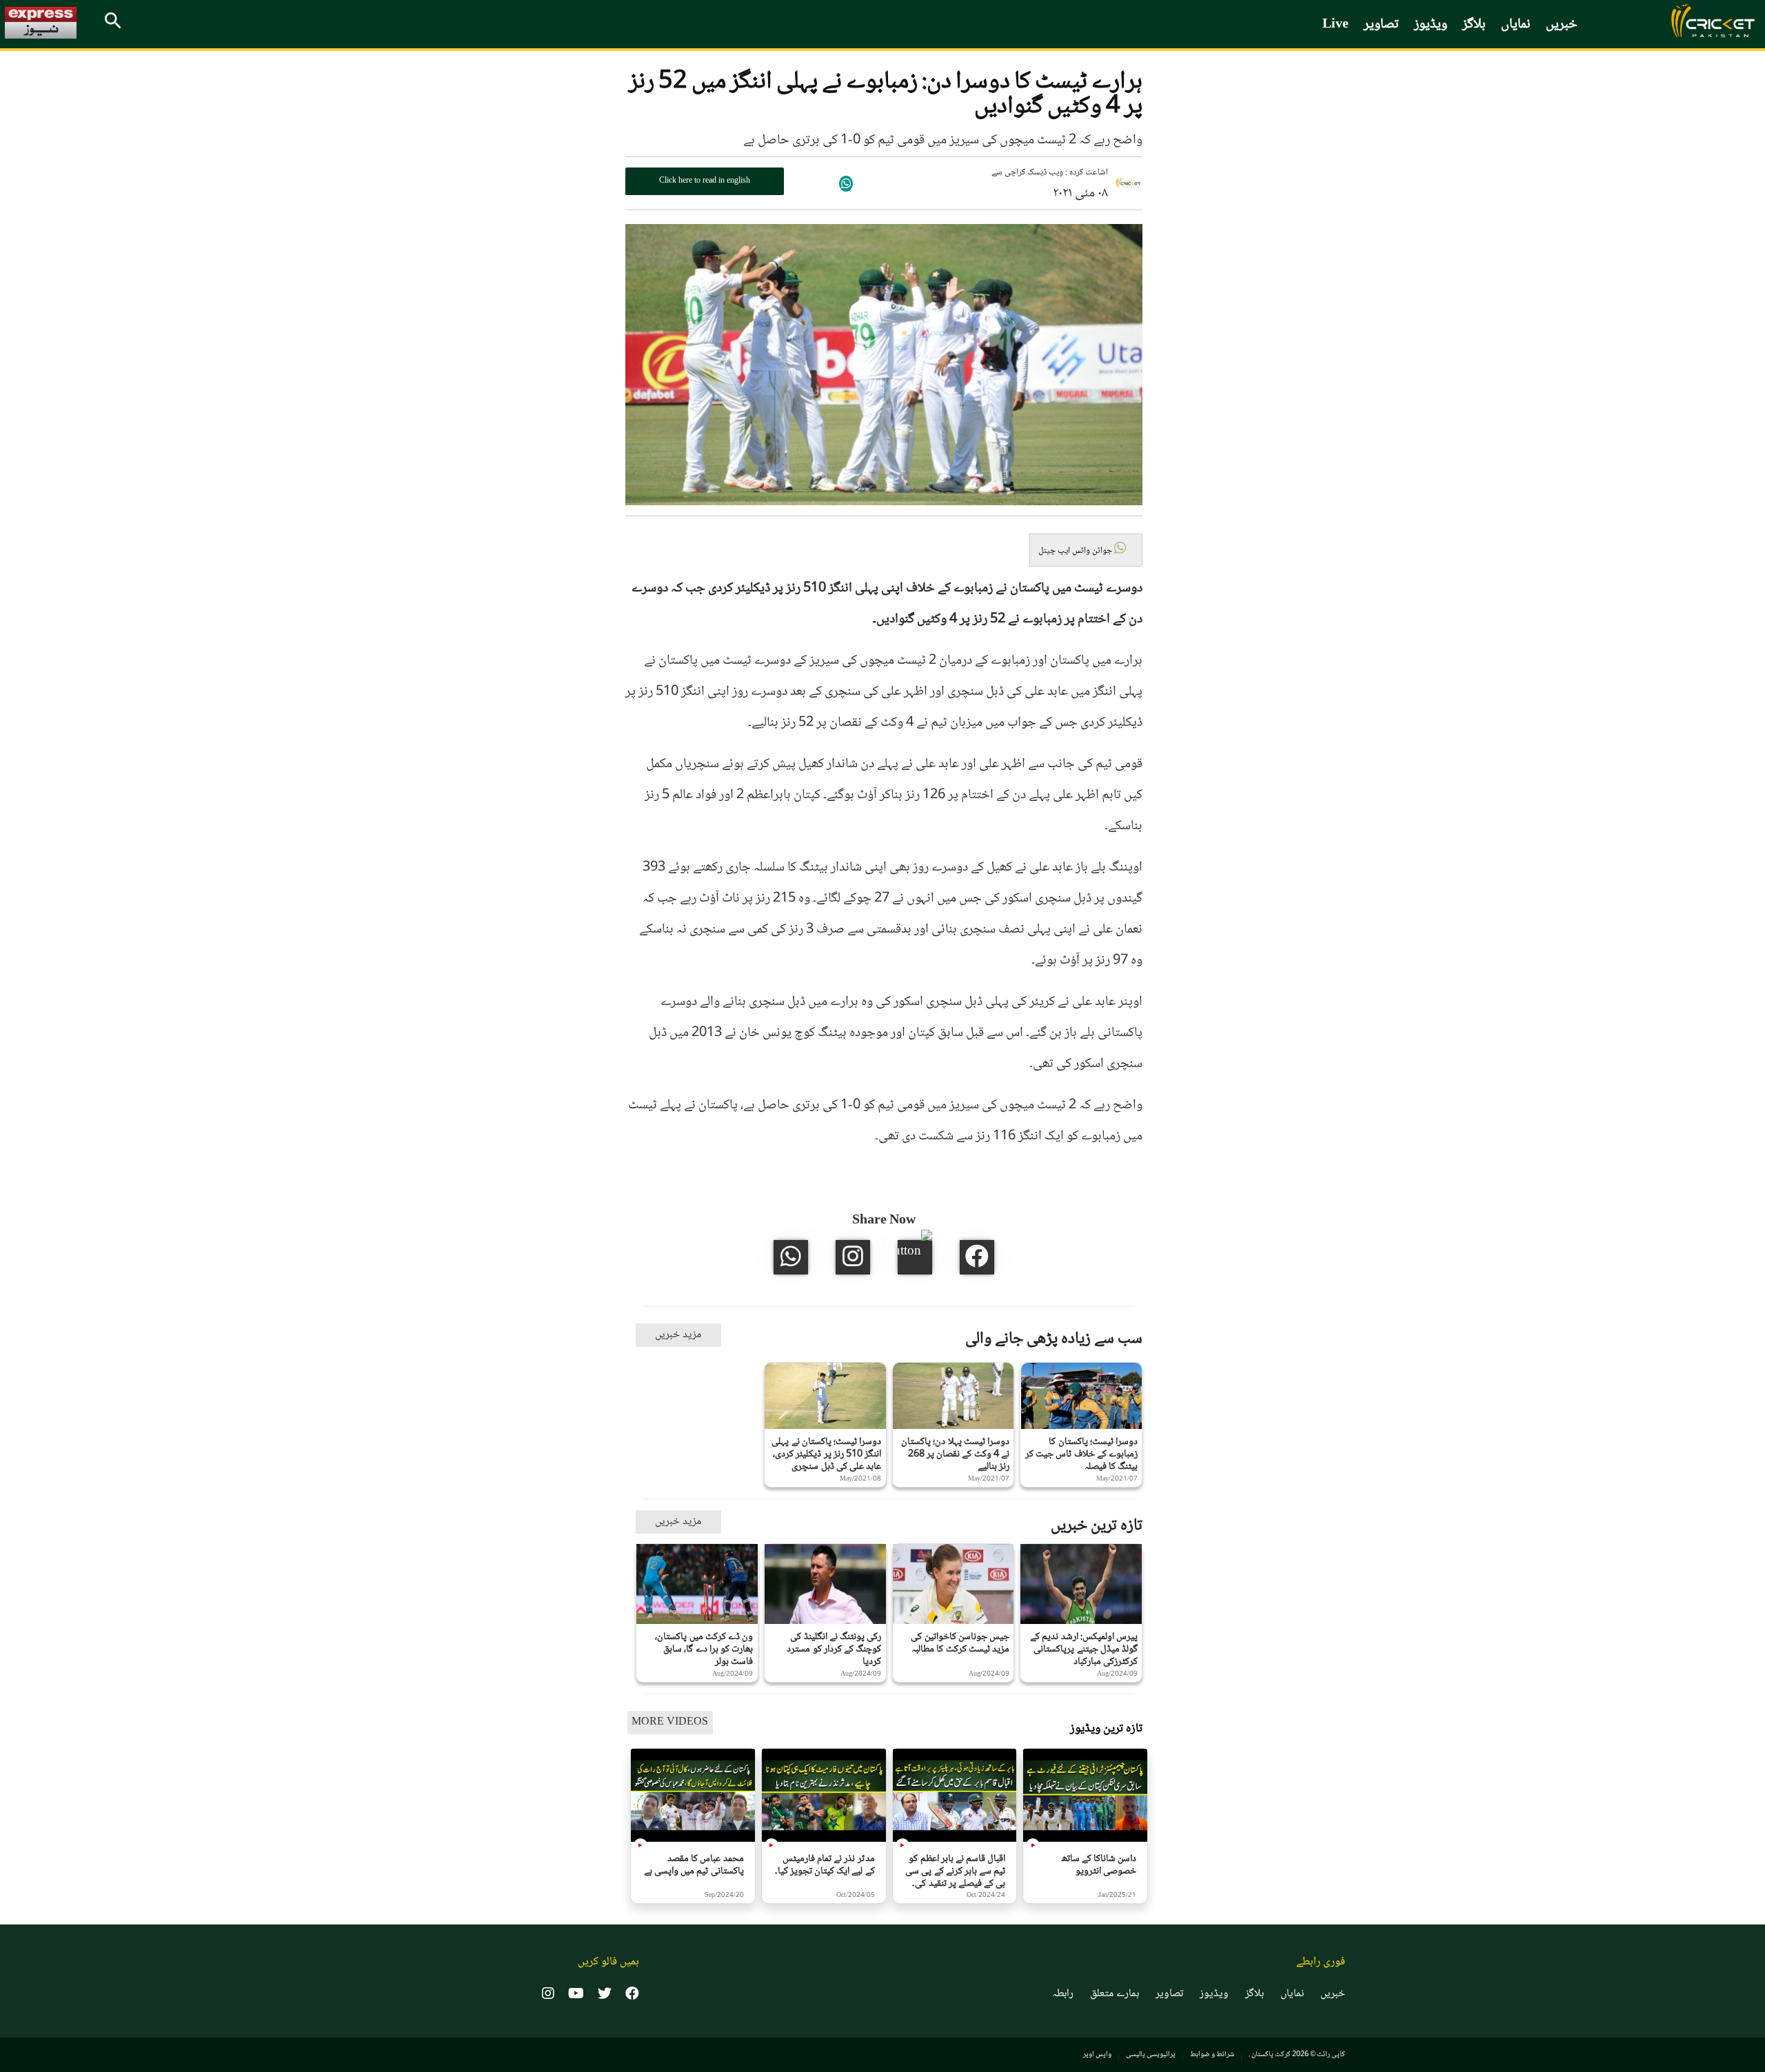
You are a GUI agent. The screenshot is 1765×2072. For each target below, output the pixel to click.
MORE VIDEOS (670, 1722)
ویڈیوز (1431, 25)
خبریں (1562, 25)
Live (1335, 25)
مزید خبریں (678, 1335)
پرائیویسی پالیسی (1151, 2054)
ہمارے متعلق (1115, 1994)
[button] (1086, 550)
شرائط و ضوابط (1212, 2054)
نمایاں (1516, 25)
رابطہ (1063, 1994)
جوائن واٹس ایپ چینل (1076, 551)
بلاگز (1474, 25)
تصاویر (1381, 25)
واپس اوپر (1097, 2054)
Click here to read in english (705, 181)
